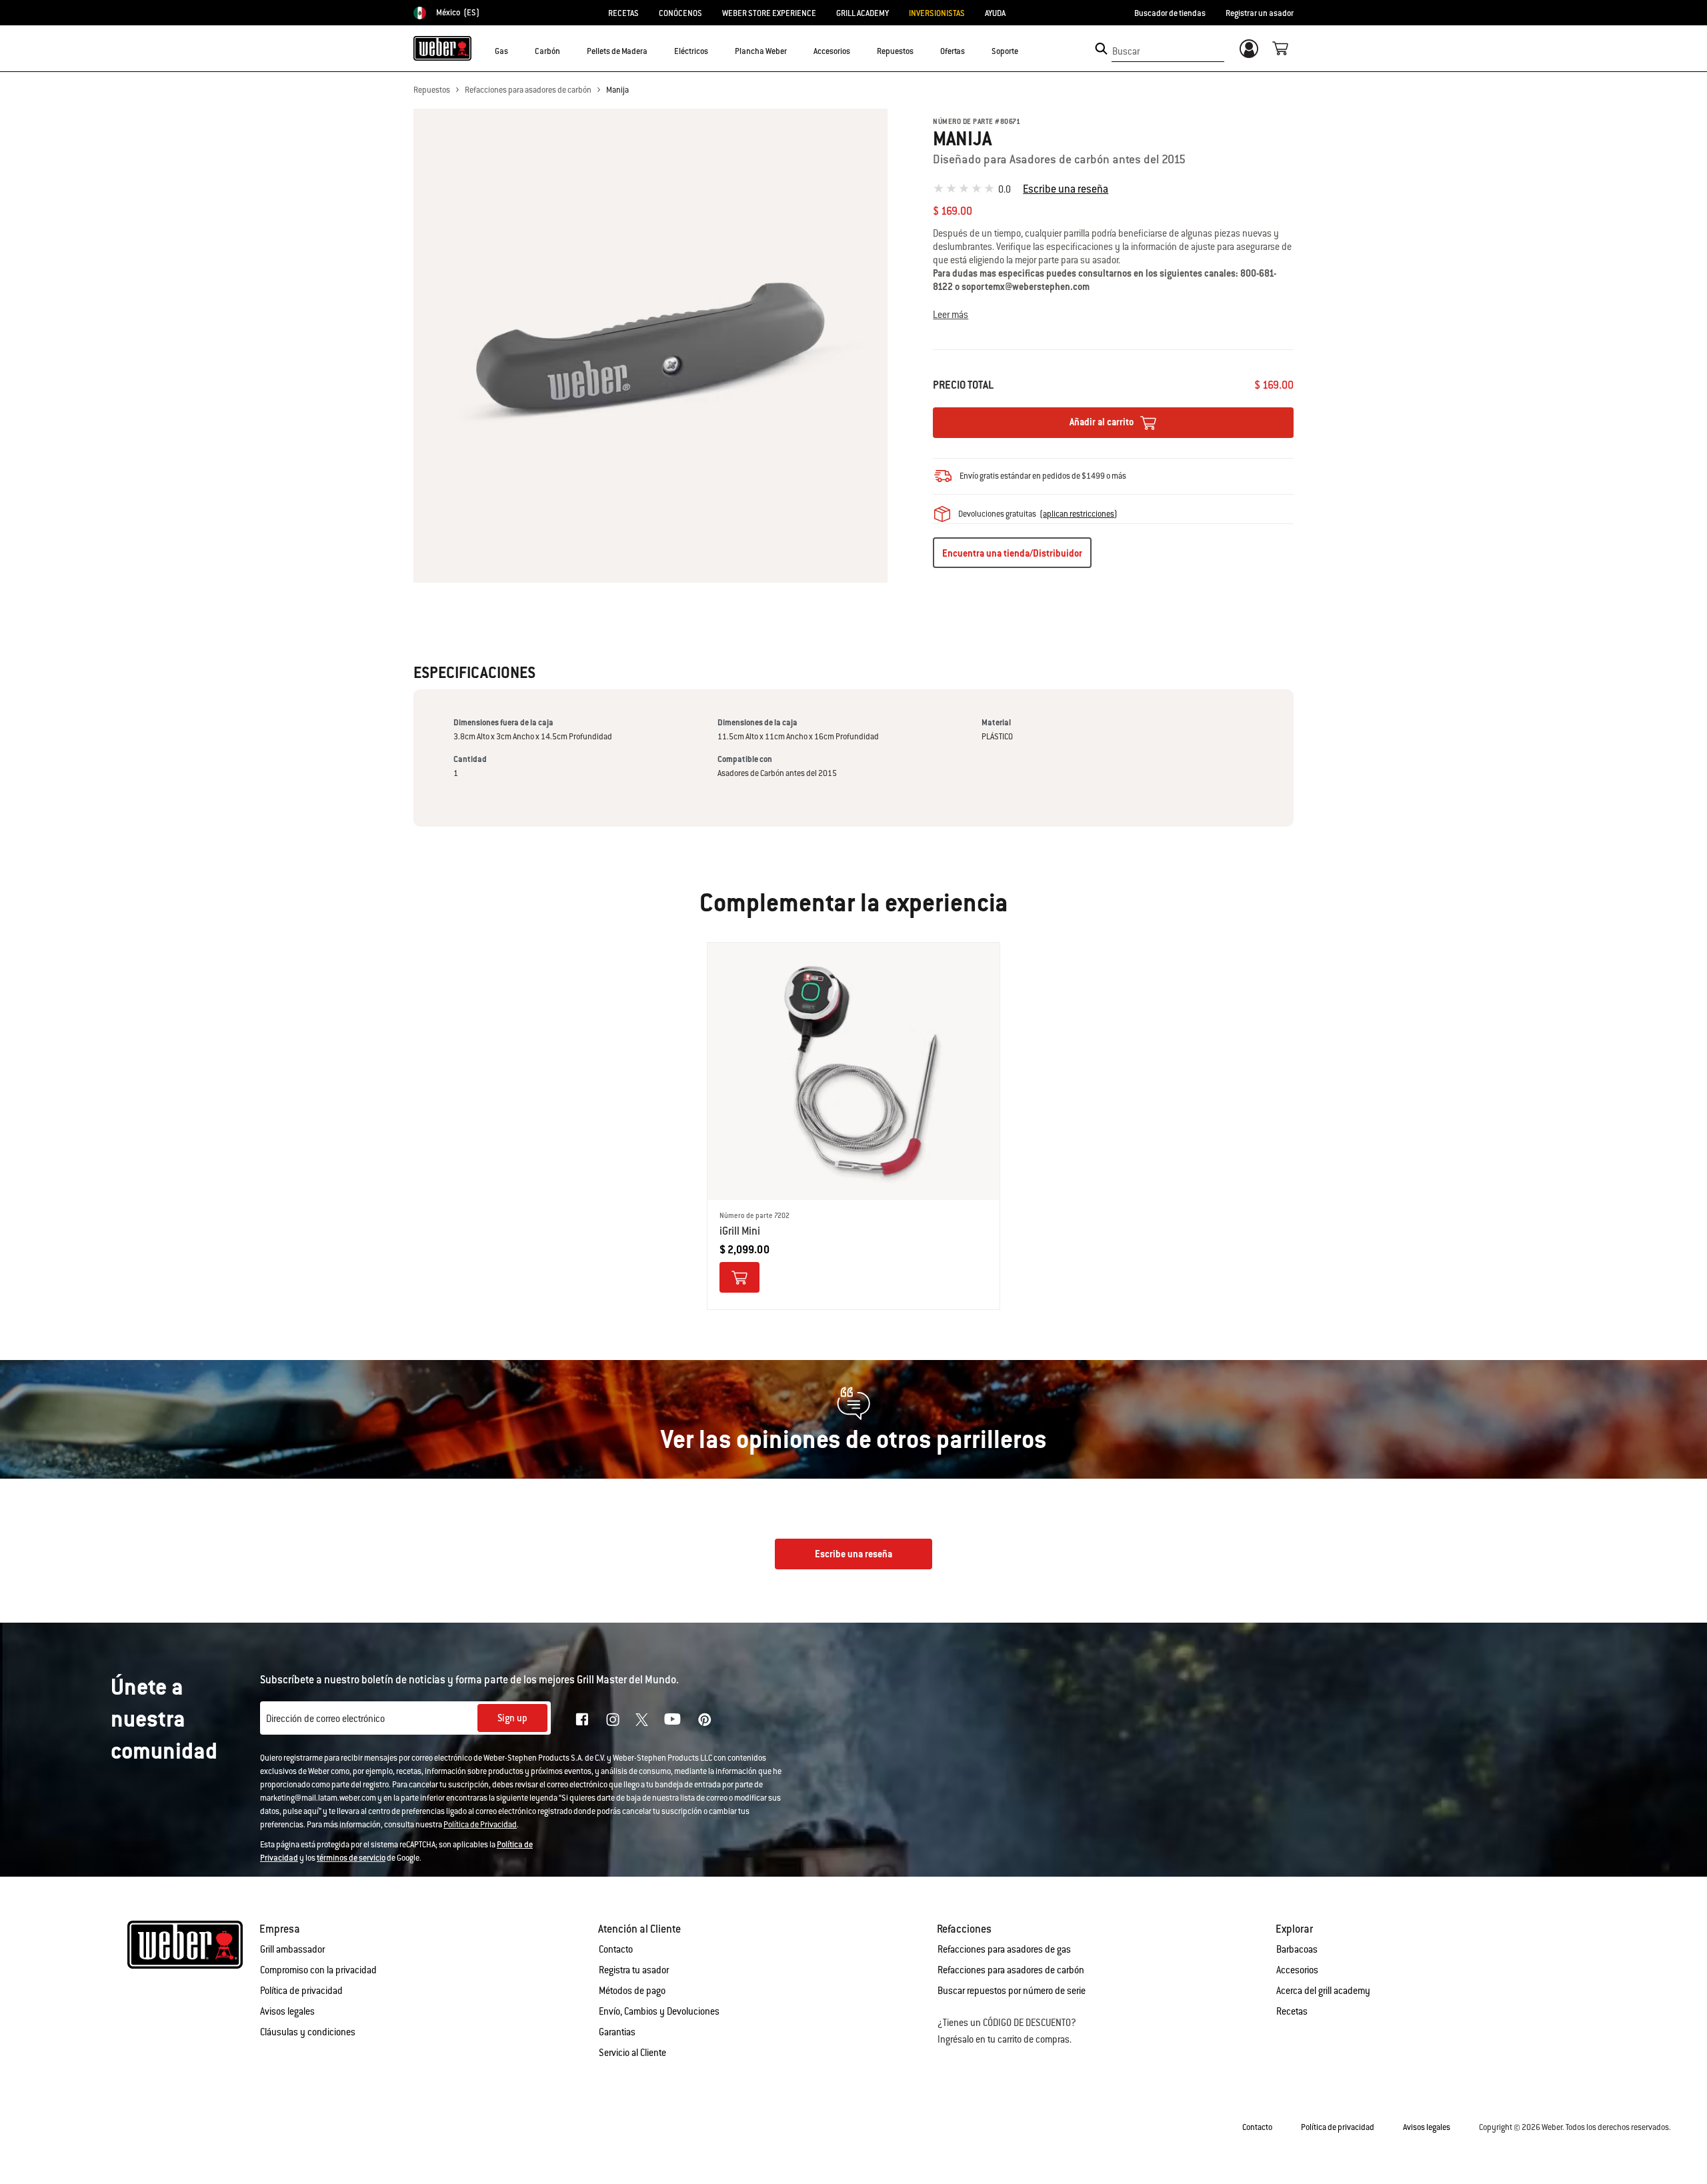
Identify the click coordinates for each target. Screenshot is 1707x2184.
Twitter (642, 1720)
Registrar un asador (1260, 13)
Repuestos (432, 90)
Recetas (1292, 2011)
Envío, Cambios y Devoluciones (659, 2011)
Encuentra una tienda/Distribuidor (1012, 553)
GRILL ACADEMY (863, 13)
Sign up (512, 1718)
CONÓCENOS (680, 13)
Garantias (617, 2032)
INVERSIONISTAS (937, 13)
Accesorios (1297, 1970)
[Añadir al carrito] (739, 1277)
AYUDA (995, 13)
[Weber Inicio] (442, 48)
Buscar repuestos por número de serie (1012, 1991)
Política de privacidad (301, 1991)
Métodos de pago (632, 1991)
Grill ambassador (292, 1949)
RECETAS (623, 13)
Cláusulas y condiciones (308, 2032)
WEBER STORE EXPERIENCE (769, 13)
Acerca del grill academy (1323, 1991)
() (1079, 514)
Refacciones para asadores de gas (1004, 1949)
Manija (617, 90)
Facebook (582, 1719)
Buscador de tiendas (1170, 13)
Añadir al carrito (1103, 422)
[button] (516, 51)
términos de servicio (351, 1858)
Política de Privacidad (480, 1825)
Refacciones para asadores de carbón (528, 90)
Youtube (672, 1719)
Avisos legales (287, 2011)
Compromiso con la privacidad (318, 1970)
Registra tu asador (634, 1970)
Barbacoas (1297, 1949)
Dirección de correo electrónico (325, 1719)
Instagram (613, 1719)
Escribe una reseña (1066, 189)
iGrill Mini (740, 1231)
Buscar (1126, 51)
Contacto (616, 1949)
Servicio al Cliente (632, 2053)
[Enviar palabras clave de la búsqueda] (1101, 49)
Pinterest (705, 1719)
